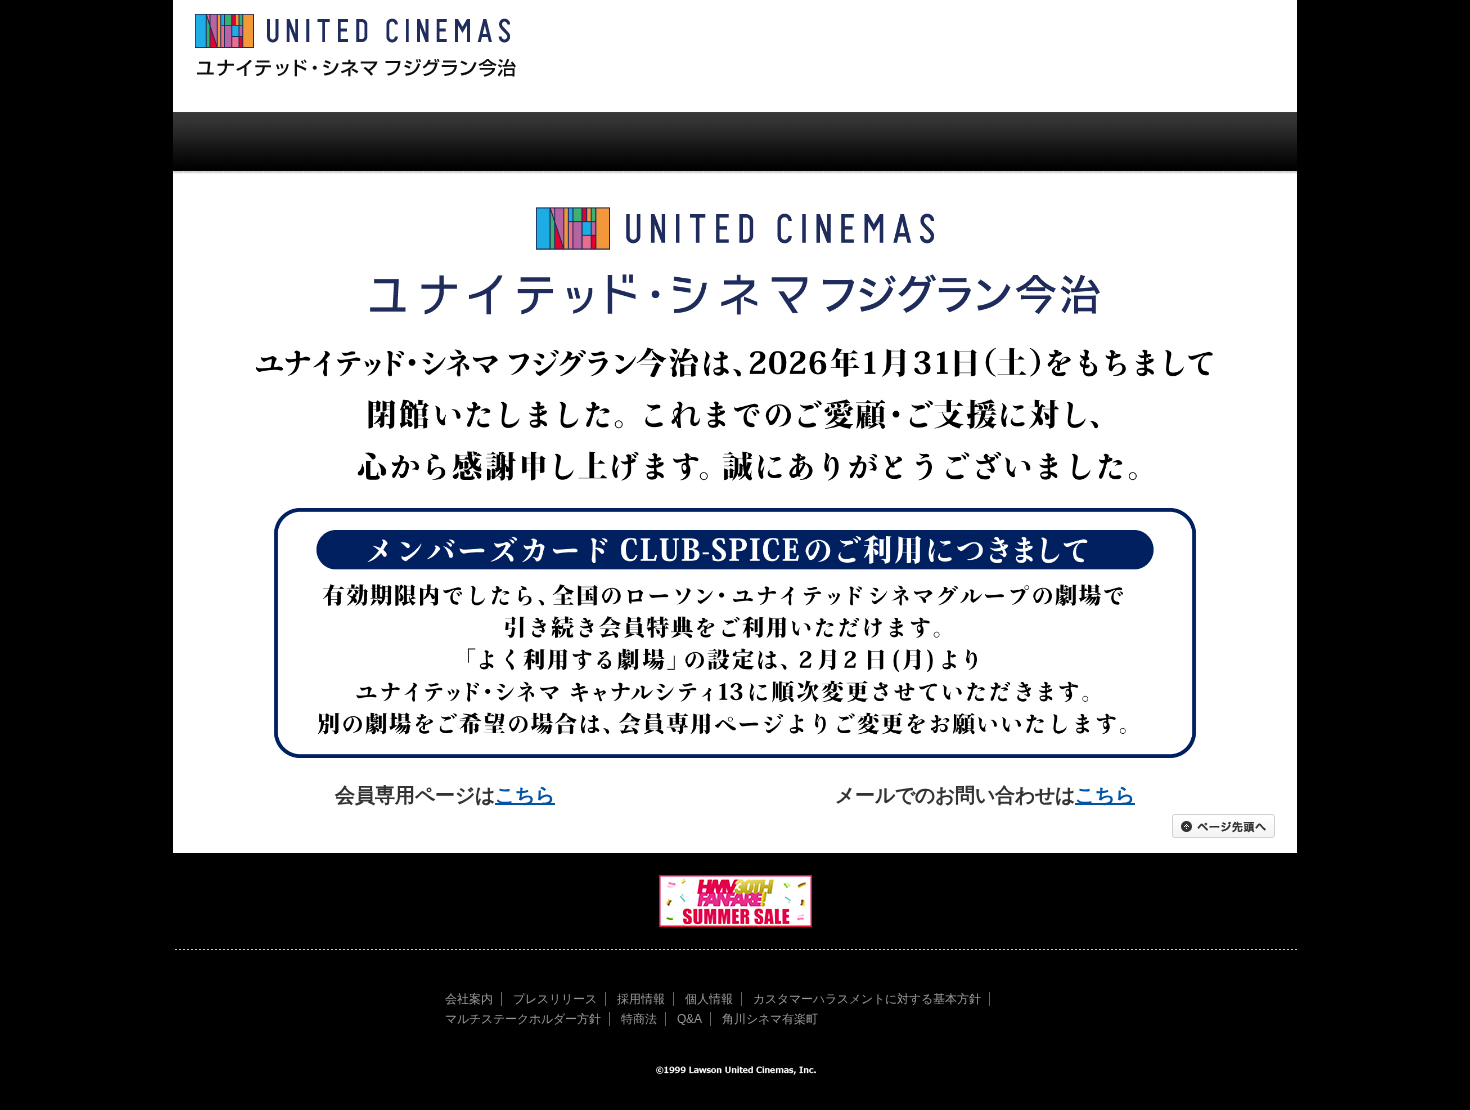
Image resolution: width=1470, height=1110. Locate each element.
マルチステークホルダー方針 (523, 1019)
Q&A (689, 1019)
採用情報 (641, 999)
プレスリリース (555, 999)
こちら (525, 795)
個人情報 (709, 999)
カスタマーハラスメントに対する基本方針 (867, 999)
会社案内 (469, 999)
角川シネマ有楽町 (770, 1019)
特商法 (639, 1019)
